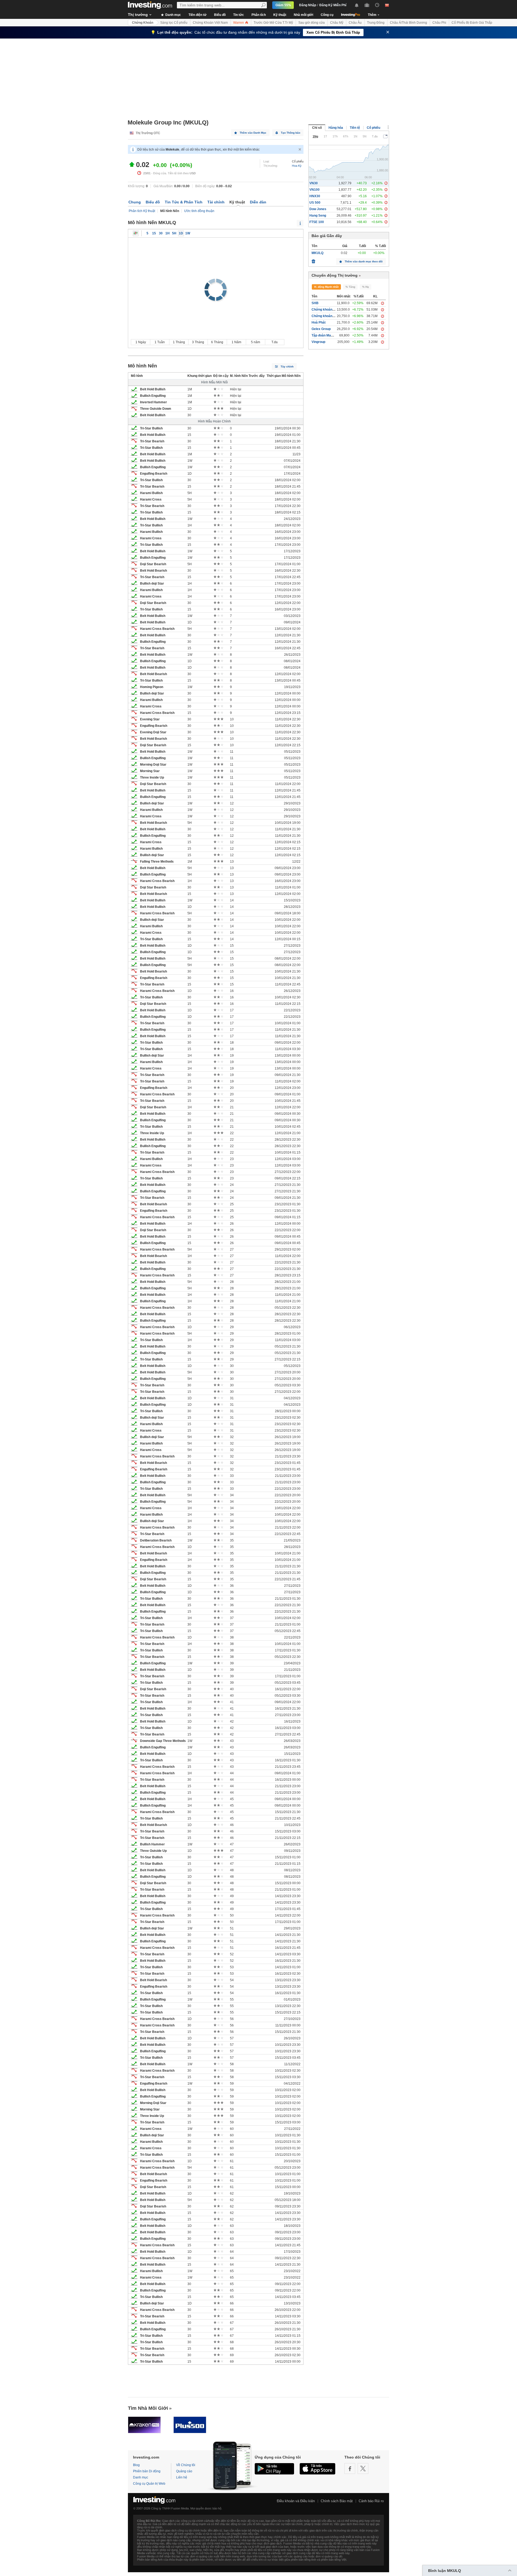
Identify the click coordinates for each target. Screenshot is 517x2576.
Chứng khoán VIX (325, 310)
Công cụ (327, 15)
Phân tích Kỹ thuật (142, 211)
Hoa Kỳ (297, 166)
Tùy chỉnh (287, 367)
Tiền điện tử (198, 15)
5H (174, 233)
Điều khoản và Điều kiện (296, 2501)
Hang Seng (318, 216)
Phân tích (259, 15)
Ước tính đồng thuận (199, 211)
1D (181, 233)
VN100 (315, 190)
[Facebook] (350, 2469)
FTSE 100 (317, 222)
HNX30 (315, 196)
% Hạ (366, 287)
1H (167, 233)
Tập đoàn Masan (324, 335)
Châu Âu (355, 23)
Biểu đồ (220, 15)
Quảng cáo (184, 2471)
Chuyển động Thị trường (335, 275)
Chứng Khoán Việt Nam (210, 23)
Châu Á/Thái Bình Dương (408, 23)
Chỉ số (317, 128)
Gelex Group (321, 329)
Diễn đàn (258, 202)
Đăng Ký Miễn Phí (333, 5)
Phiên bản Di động (147, 2471)
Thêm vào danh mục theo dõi (364, 261)
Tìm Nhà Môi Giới (148, 2408)
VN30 (314, 183)
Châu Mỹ (337, 23)
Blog (136, 2465)
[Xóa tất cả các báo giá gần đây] (313, 260)
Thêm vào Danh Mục (253, 133)
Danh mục (173, 15)
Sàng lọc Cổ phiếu (174, 23)
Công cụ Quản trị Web (149, 2484)
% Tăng (350, 287)
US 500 (315, 203)
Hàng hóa (336, 128)
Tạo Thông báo (291, 133)
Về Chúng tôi (186, 2465)
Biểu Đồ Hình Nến (136, 233)
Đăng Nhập (308, 5)
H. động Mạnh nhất (326, 287)
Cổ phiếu (373, 128)
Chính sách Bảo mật (337, 2501)
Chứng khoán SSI (325, 316)
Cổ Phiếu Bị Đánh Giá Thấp (472, 23)
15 (154, 233)
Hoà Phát (319, 322)
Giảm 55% (283, 5)
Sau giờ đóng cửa (312, 23)
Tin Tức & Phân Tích (184, 202)
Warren (239, 23)
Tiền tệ (355, 128)
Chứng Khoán (143, 23)
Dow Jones (318, 209)
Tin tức (239, 15)
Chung (135, 202)
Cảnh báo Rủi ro (371, 2501)
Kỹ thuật (280, 15)
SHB (315, 303)
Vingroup (318, 342)
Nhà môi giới (303, 15)
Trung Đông (376, 23)
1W (188, 233)
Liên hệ (182, 2477)
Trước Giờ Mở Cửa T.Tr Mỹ (273, 23)
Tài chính (216, 202)
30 (161, 233)
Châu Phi (439, 23)
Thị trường (138, 15)
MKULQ (317, 253)
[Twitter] (363, 2469)
